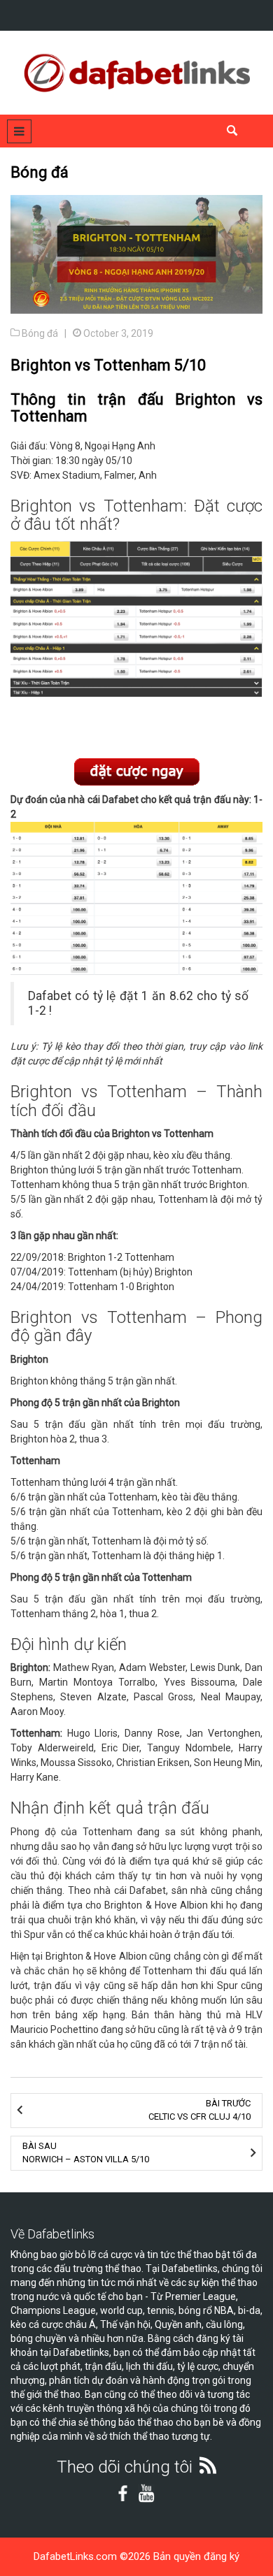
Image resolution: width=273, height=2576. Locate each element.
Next (245, 635)
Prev (28, 635)
